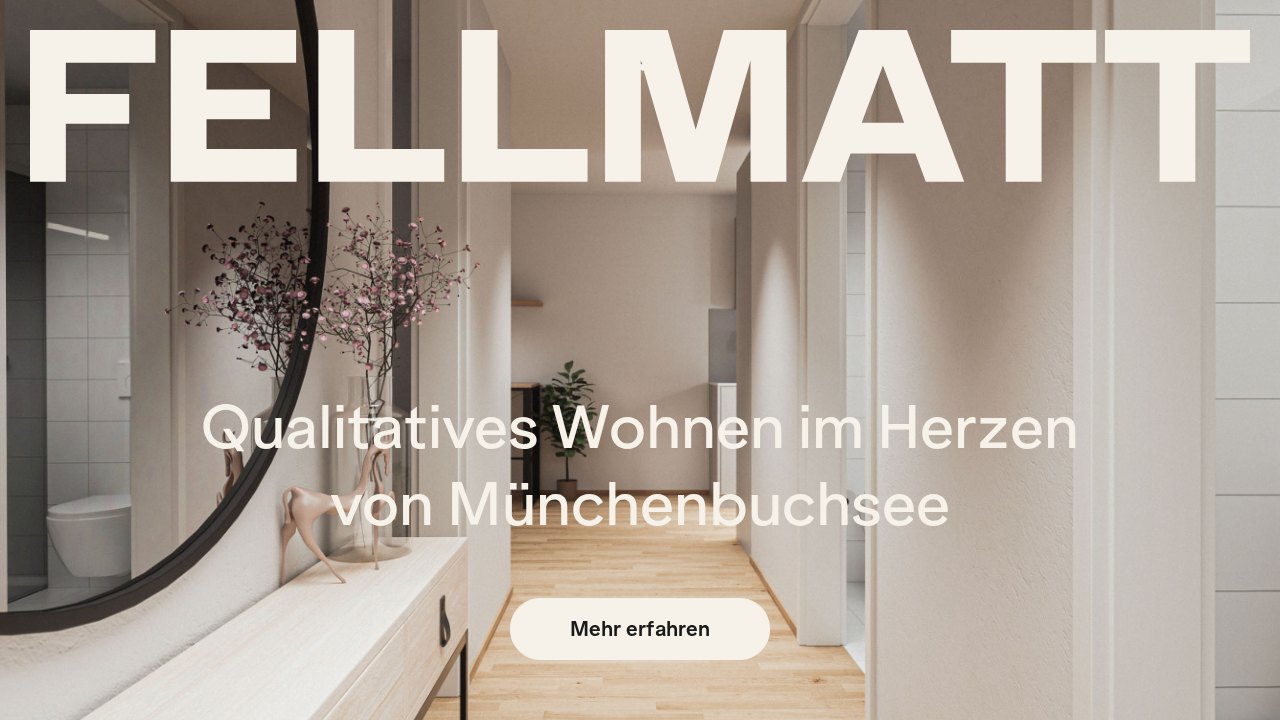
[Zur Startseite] (640, 106)
